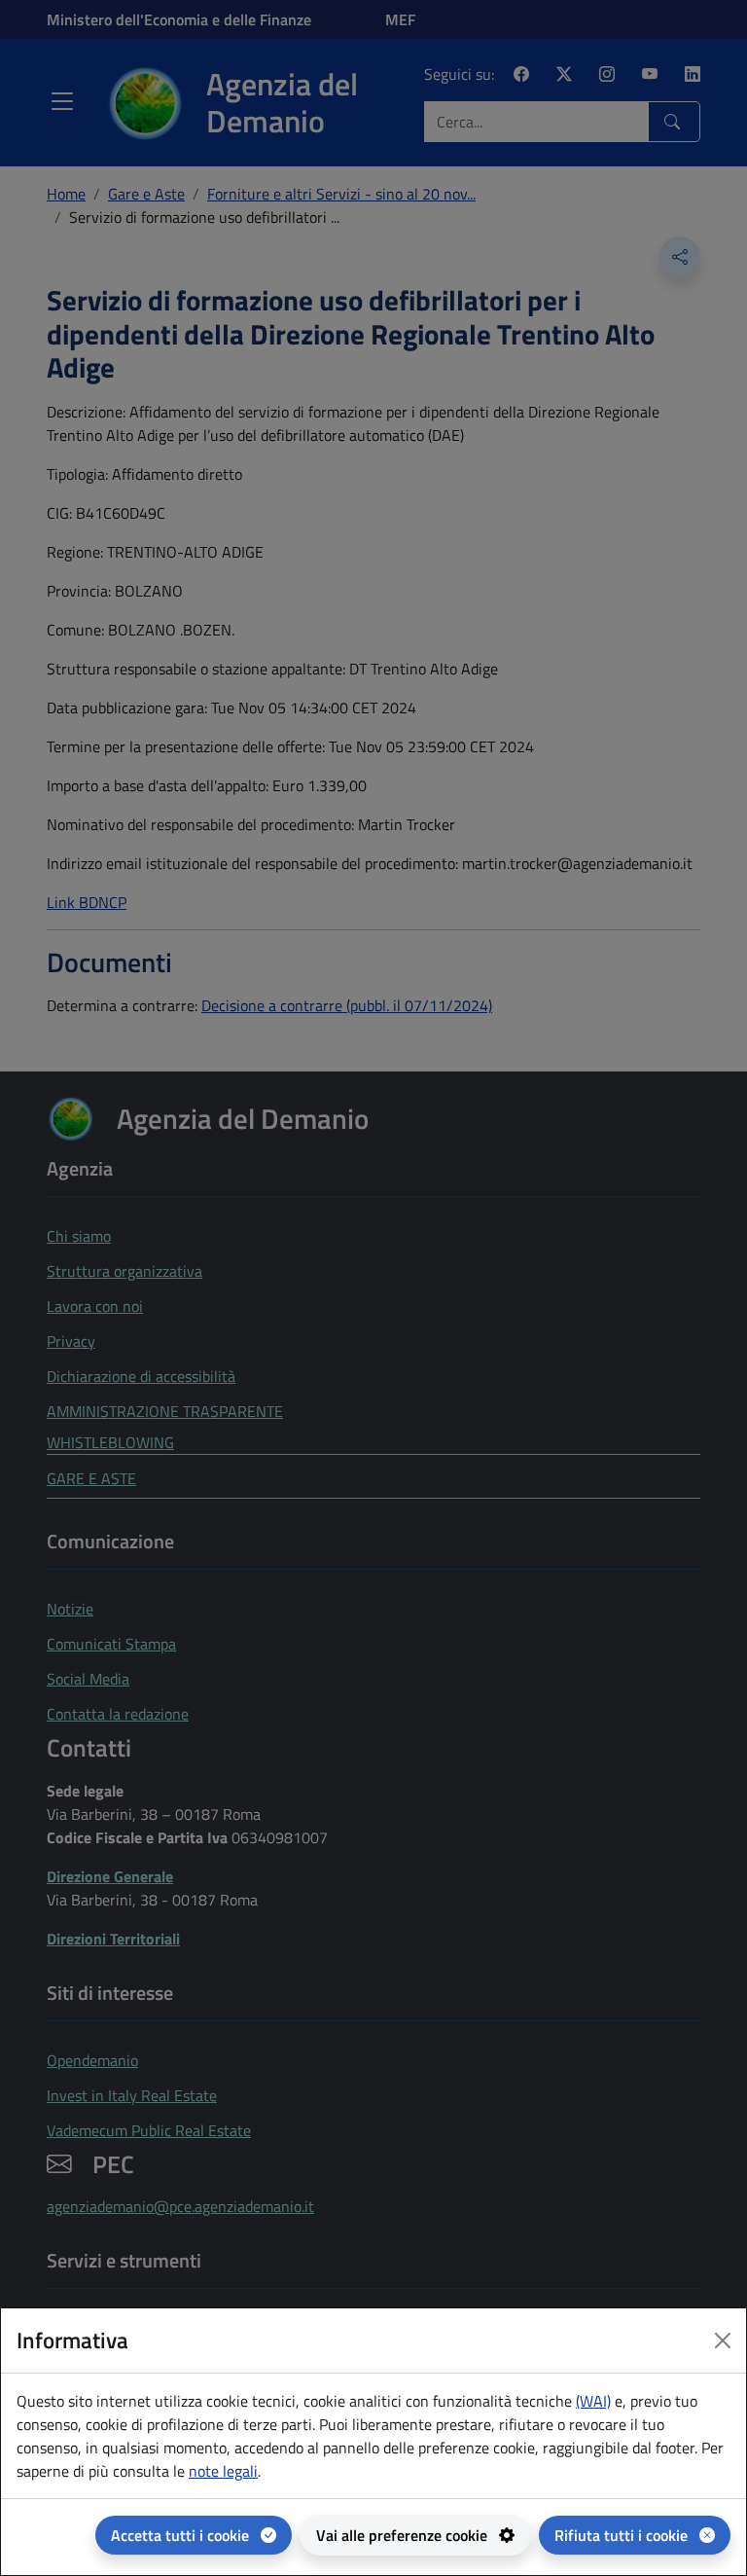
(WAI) (593, 2401)
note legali (223, 2471)
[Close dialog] (723, 2340)
